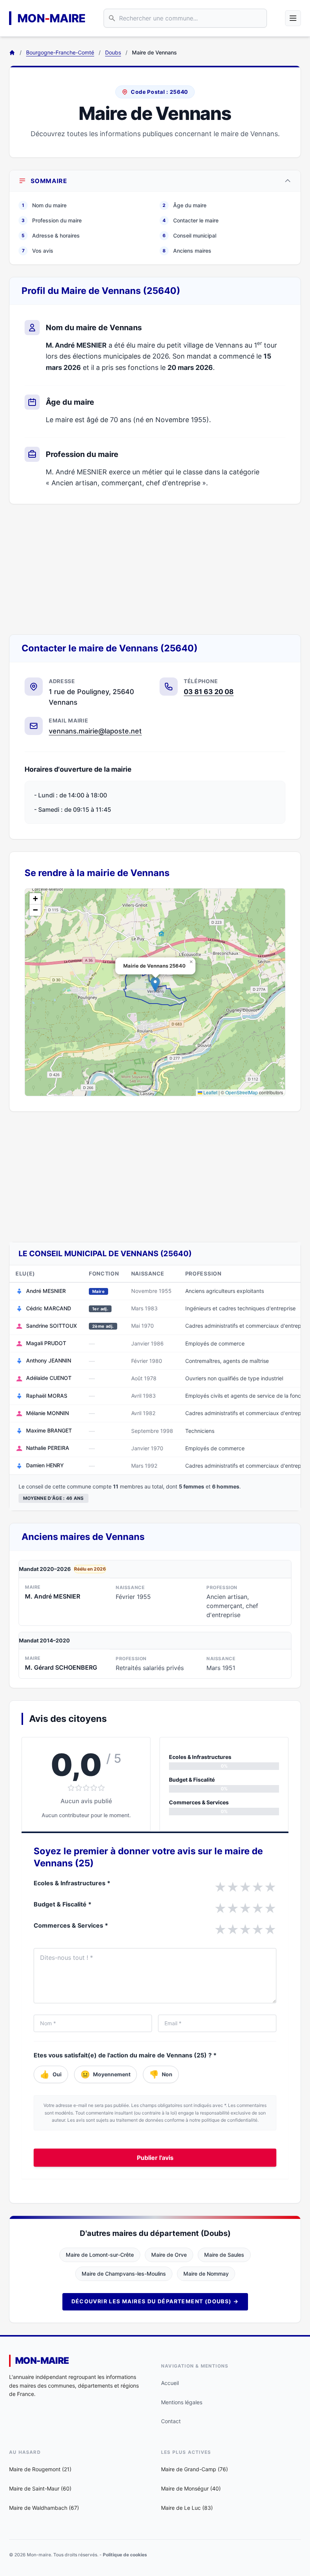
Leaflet (210, 1092)
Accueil (170, 2383)
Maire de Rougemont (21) (40, 2469)
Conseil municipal (189, 235)
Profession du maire (52, 220)
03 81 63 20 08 (209, 692)
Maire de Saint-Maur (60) (40, 2488)
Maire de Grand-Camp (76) (195, 2469)
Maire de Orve (169, 2255)
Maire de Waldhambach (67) (44, 2508)
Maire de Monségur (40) (191, 2488)
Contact (171, 2421)
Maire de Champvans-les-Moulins (124, 2274)
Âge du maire (184, 205)
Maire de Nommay (206, 2274)
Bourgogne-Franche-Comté (60, 52)
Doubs (113, 52)
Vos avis (38, 251)
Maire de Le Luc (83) (187, 2508)
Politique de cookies (125, 2555)
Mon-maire (42, 2361)
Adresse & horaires (51, 235)
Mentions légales (182, 2402)
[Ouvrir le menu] (293, 18)
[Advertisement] (155, 569)
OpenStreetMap (242, 1092)
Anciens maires (187, 251)
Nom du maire (44, 205)
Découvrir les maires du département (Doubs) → (155, 2301)
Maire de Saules (224, 2255)
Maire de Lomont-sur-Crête (100, 2255)
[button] (155, 984)
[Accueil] (12, 53)
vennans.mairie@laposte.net (95, 731)
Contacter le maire (191, 220)
